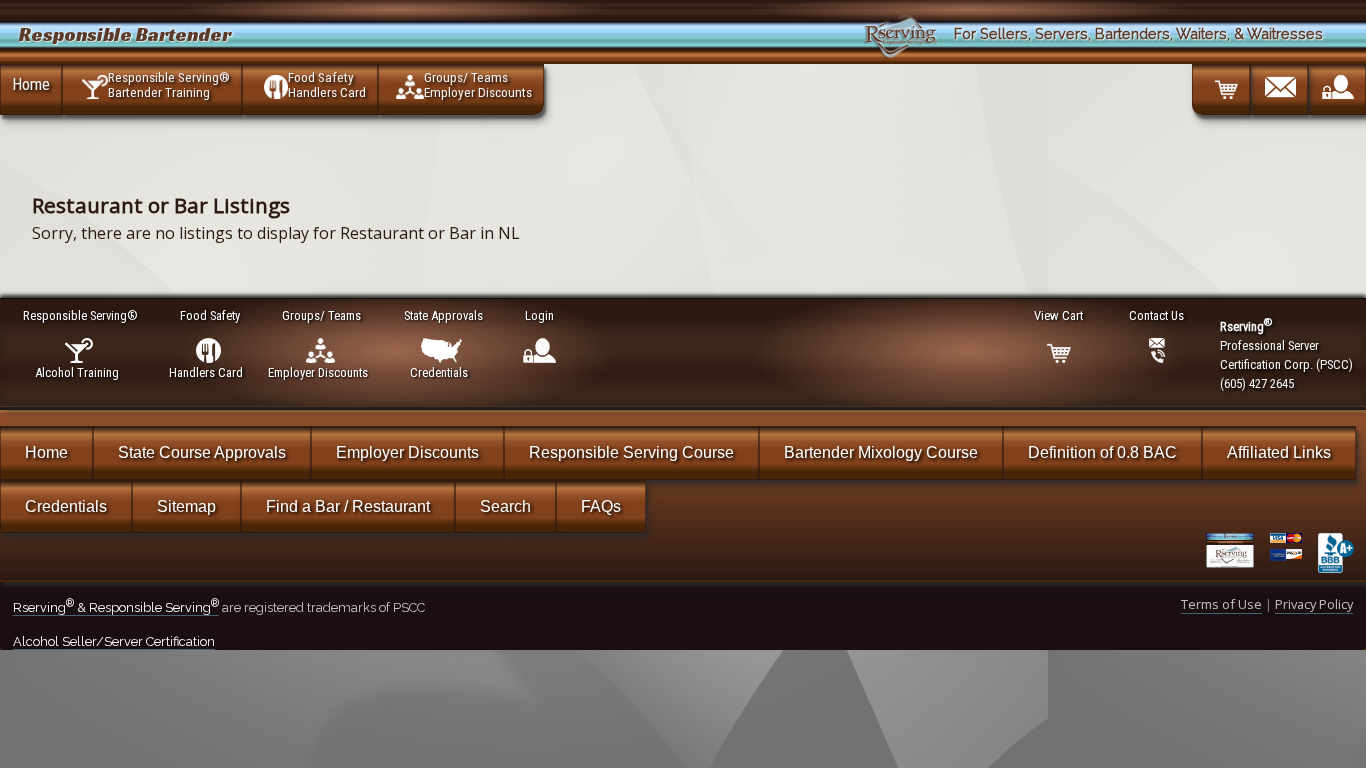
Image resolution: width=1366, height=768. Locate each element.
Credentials (66, 506)
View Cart (1058, 315)
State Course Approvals (202, 452)
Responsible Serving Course (631, 452)
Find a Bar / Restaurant (348, 506)
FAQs (601, 506)
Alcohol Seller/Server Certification (114, 641)
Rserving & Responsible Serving (116, 607)
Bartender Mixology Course (881, 452)
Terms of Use (1221, 604)
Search (505, 506)
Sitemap (186, 506)
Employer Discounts (407, 452)
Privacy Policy (1314, 604)
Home (31, 84)
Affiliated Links (1279, 452)
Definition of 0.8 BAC (1102, 452)
